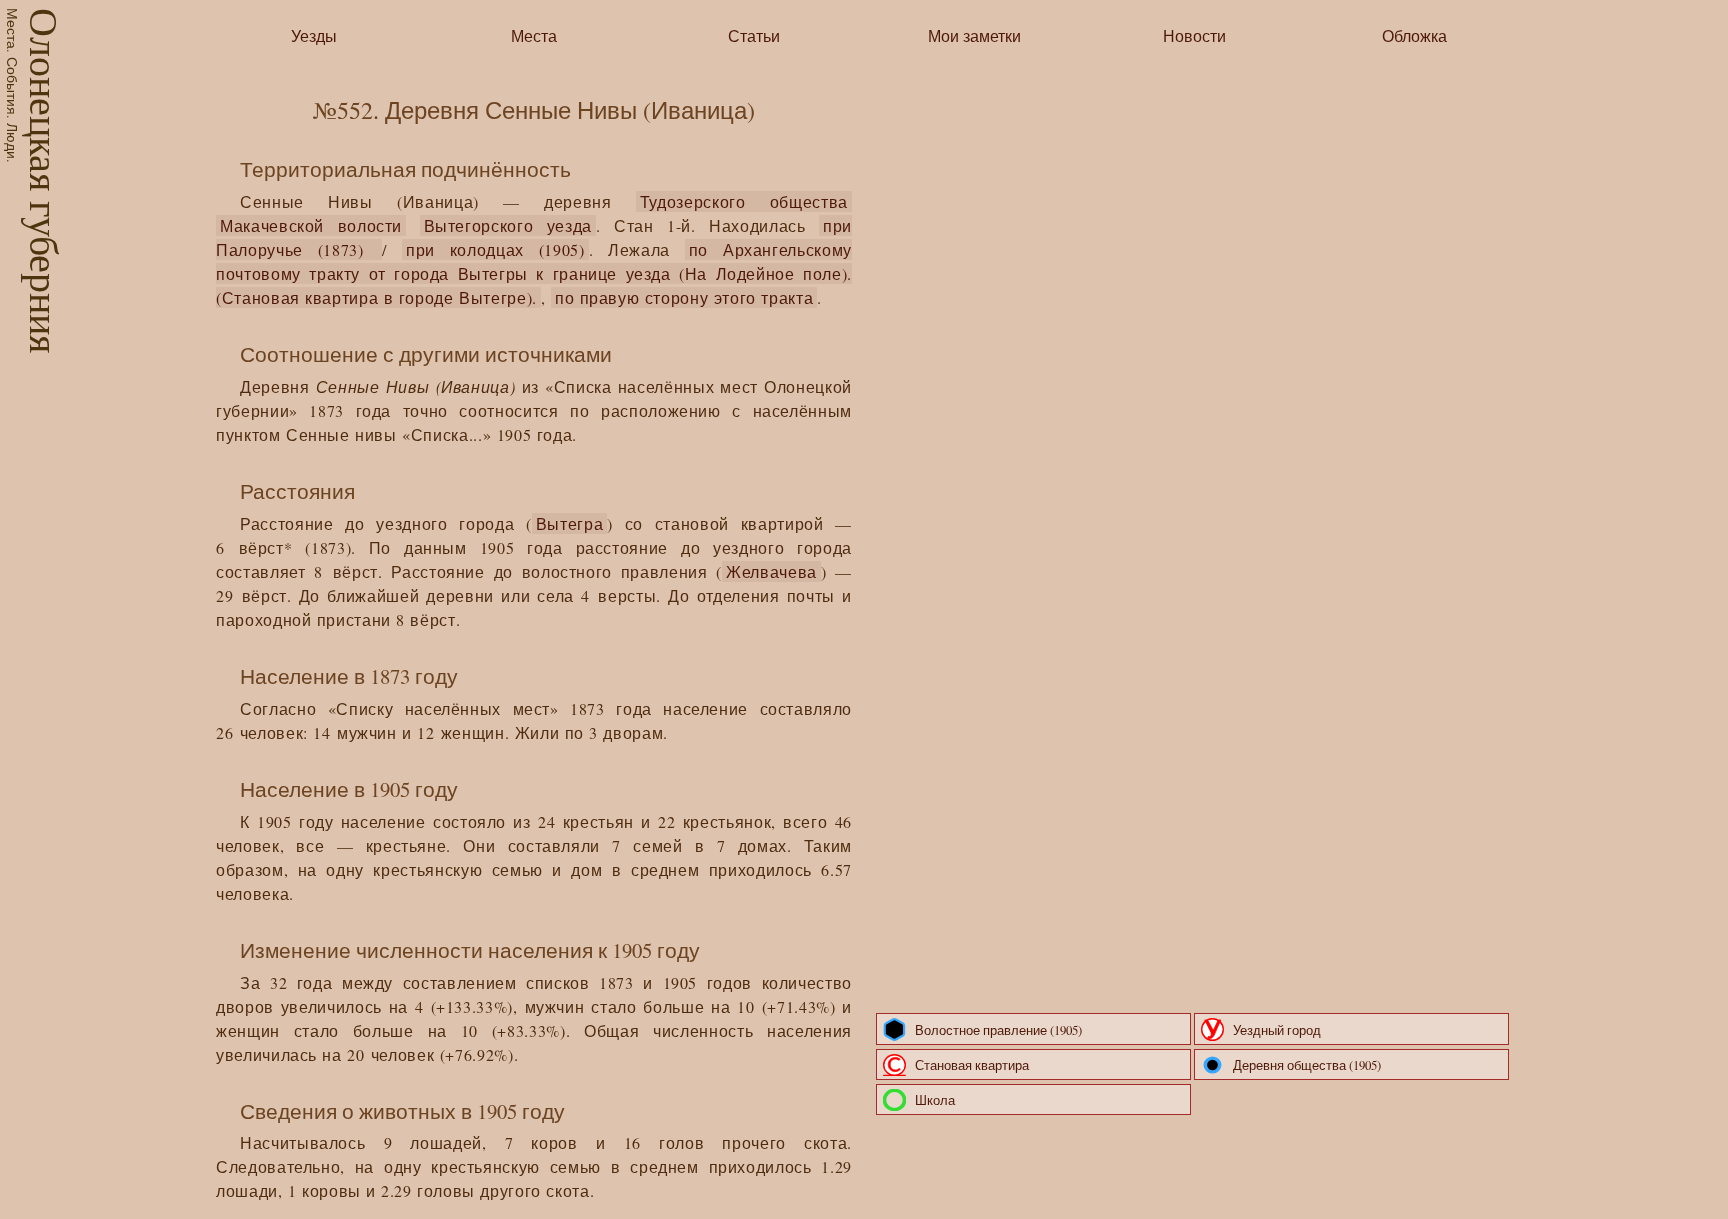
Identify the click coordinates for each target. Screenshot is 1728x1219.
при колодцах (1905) (495, 249)
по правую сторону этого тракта (684, 297)
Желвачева (771, 571)
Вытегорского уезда (508, 225)
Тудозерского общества (744, 201)
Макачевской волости (311, 225)
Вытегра (570, 523)
